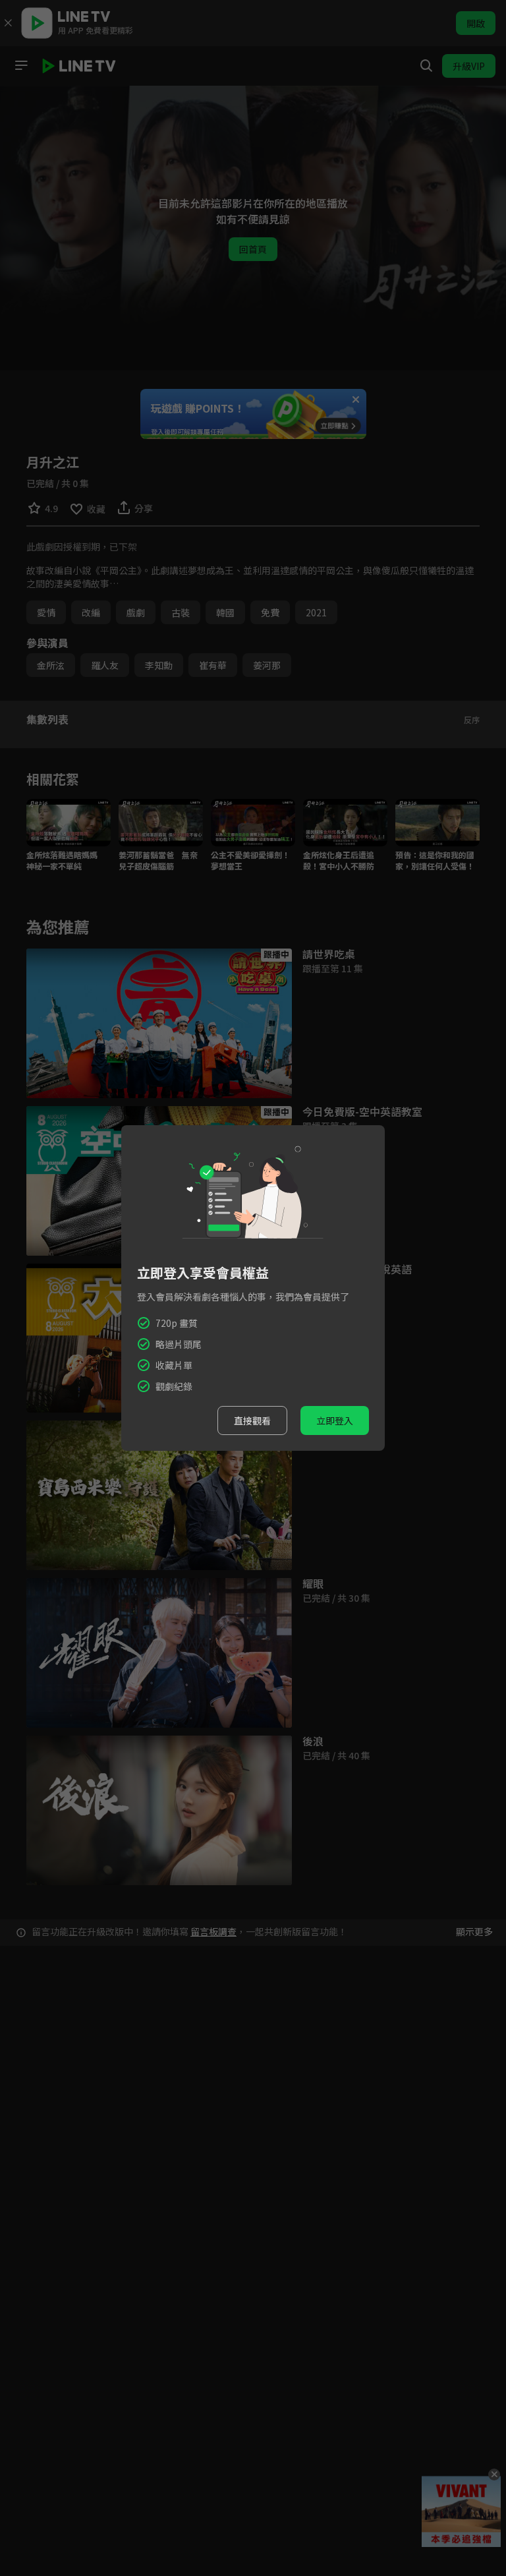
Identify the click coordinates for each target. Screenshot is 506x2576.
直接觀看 (252, 1420)
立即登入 (335, 1420)
